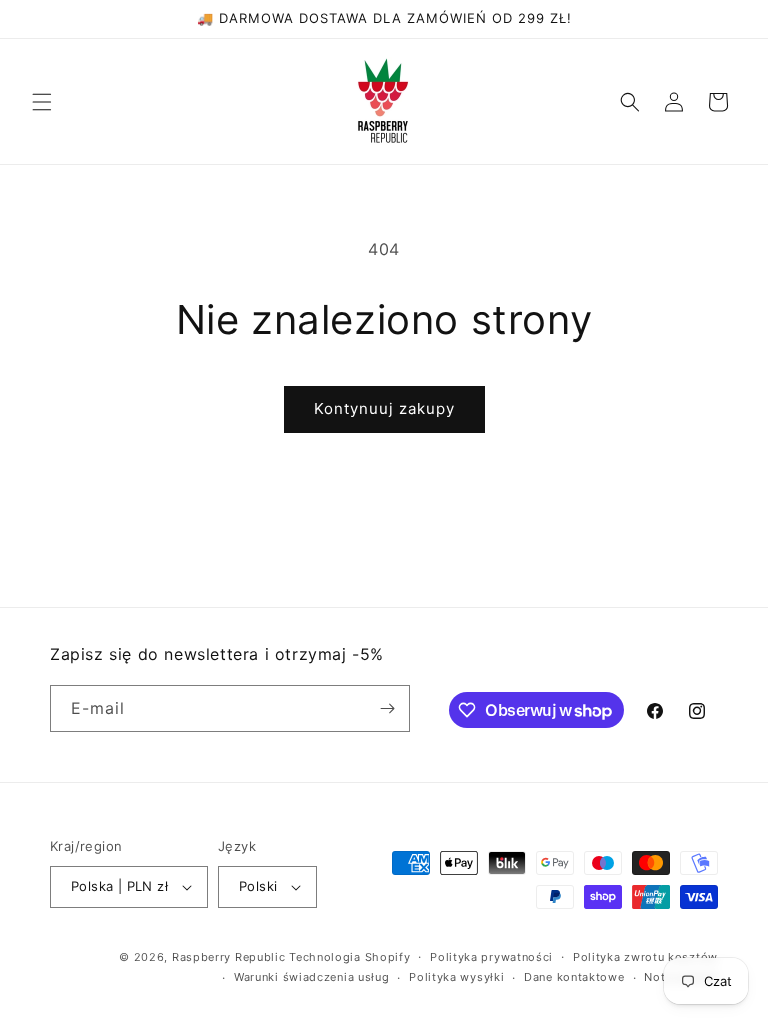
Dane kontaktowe (574, 977)
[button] (42, 102)
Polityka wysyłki (456, 977)
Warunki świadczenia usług (312, 977)
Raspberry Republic (229, 957)
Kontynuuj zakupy (384, 408)
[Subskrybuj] (387, 708)
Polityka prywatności (491, 957)
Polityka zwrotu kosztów (645, 957)
